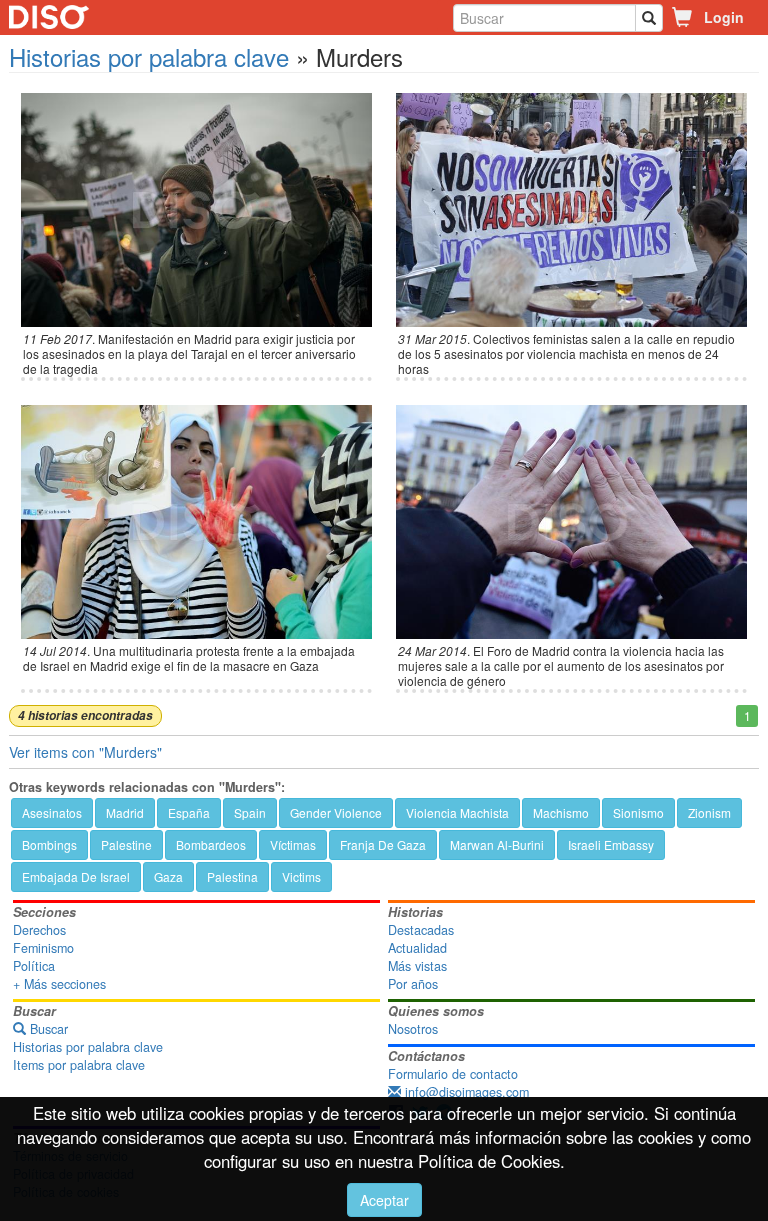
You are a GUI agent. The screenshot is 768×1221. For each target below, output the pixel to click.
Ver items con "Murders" (85, 752)
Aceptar (384, 1200)
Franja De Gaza (383, 844)
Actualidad (417, 948)
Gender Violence (336, 812)
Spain (250, 812)
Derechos (39, 930)
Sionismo (638, 812)
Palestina (232, 876)
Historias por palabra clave (149, 56)
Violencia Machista (457, 812)
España (189, 812)
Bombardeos (211, 844)
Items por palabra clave (79, 1065)
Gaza (168, 876)
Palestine (126, 844)
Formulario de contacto (453, 1074)
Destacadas (421, 930)
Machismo (561, 812)
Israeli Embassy (611, 844)
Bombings (49, 844)
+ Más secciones (59, 984)
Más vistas (417, 966)
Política (34, 966)
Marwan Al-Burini (497, 844)
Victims (301, 876)
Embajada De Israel (76, 876)
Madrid (125, 812)
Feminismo (43, 948)
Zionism (709, 812)
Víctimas (293, 844)
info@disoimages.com (465, 1092)
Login (724, 17)
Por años (413, 984)
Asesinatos (52, 812)
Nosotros (413, 1029)
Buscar (47, 1029)
